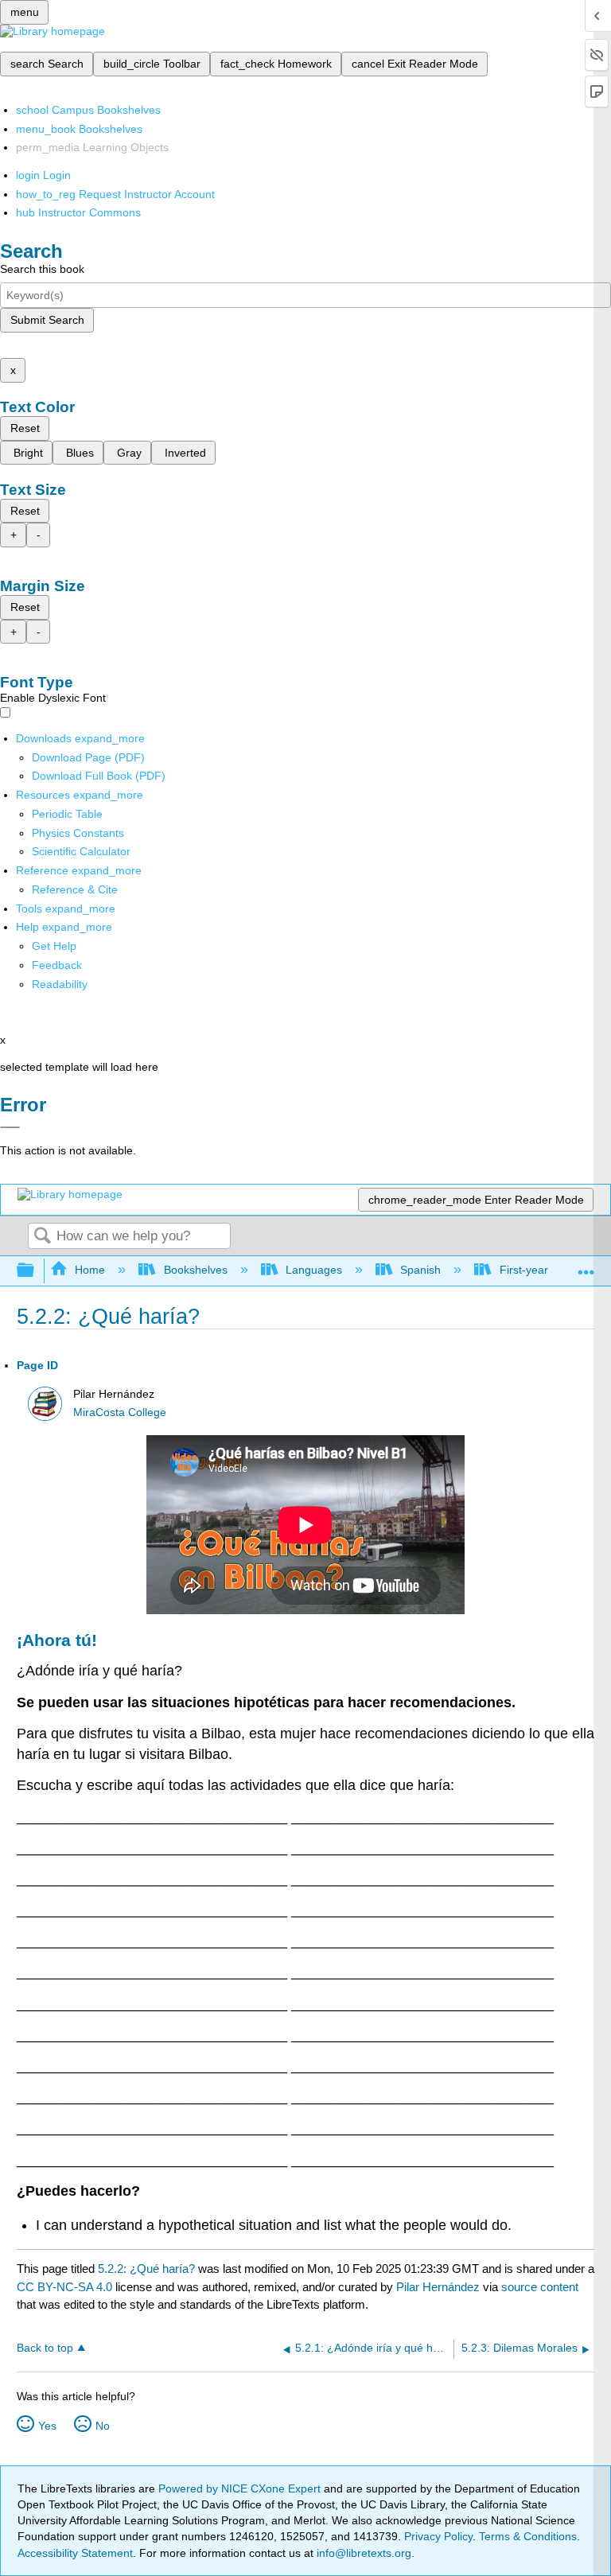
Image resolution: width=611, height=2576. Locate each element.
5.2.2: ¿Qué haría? (146, 2269)
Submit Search (47, 320)
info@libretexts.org (362, 2553)
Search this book (42, 269)
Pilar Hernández (438, 2287)
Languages (314, 1270)
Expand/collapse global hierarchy (36, 1271)
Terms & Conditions (528, 2536)
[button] (57, 965)
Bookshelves (195, 1270)
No (103, 2426)
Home (90, 1270)
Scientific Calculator (81, 851)
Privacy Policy (438, 2536)
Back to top (45, 2348)
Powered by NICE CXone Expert (241, 2488)
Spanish (420, 1270)
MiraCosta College (120, 1413)
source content (540, 2287)
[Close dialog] (10, 1127)
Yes (47, 2426)
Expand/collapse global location (586, 1266)
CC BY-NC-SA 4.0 (64, 2287)
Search (42, 1237)
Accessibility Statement (75, 2553)
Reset (25, 428)
